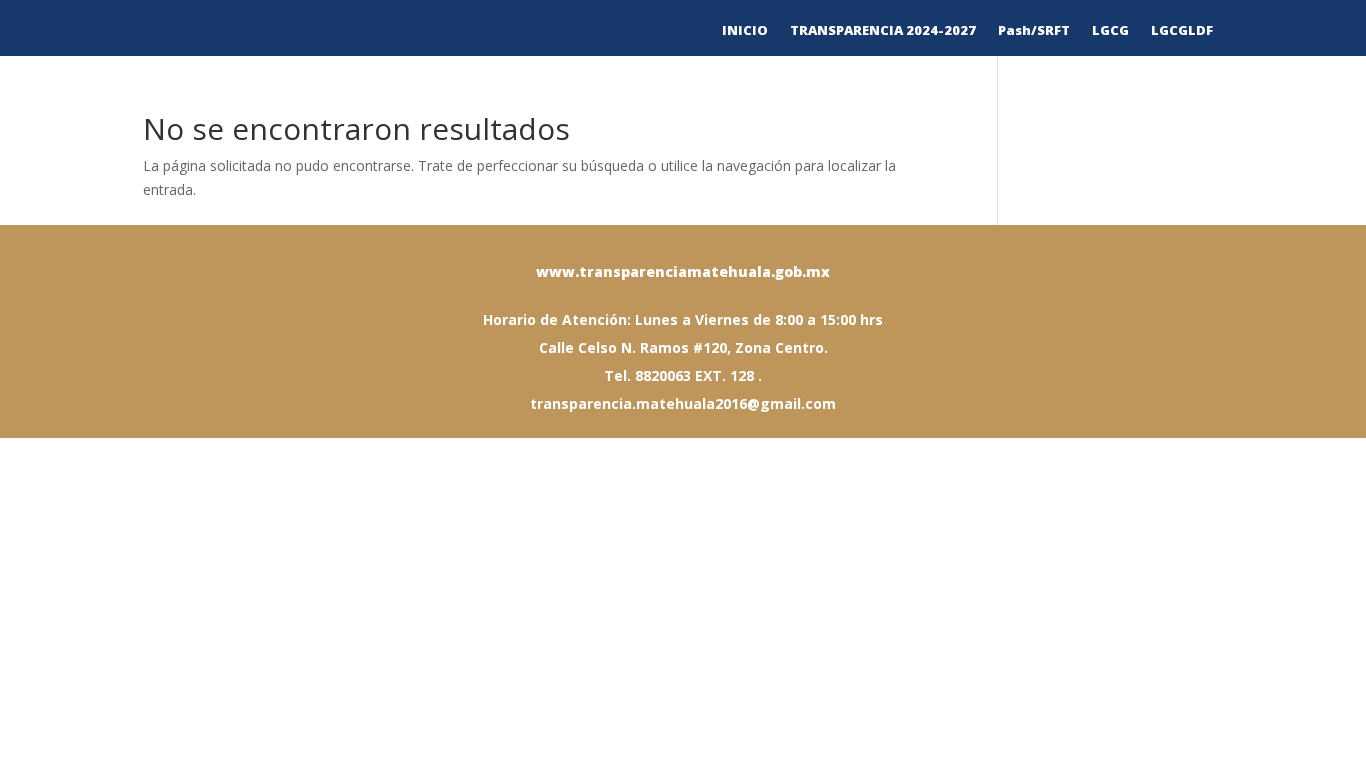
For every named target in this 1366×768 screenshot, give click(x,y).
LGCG (1110, 31)
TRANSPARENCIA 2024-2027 (883, 31)
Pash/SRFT (1034, 31)
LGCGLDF (1182, 31)
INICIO (745, 31)
